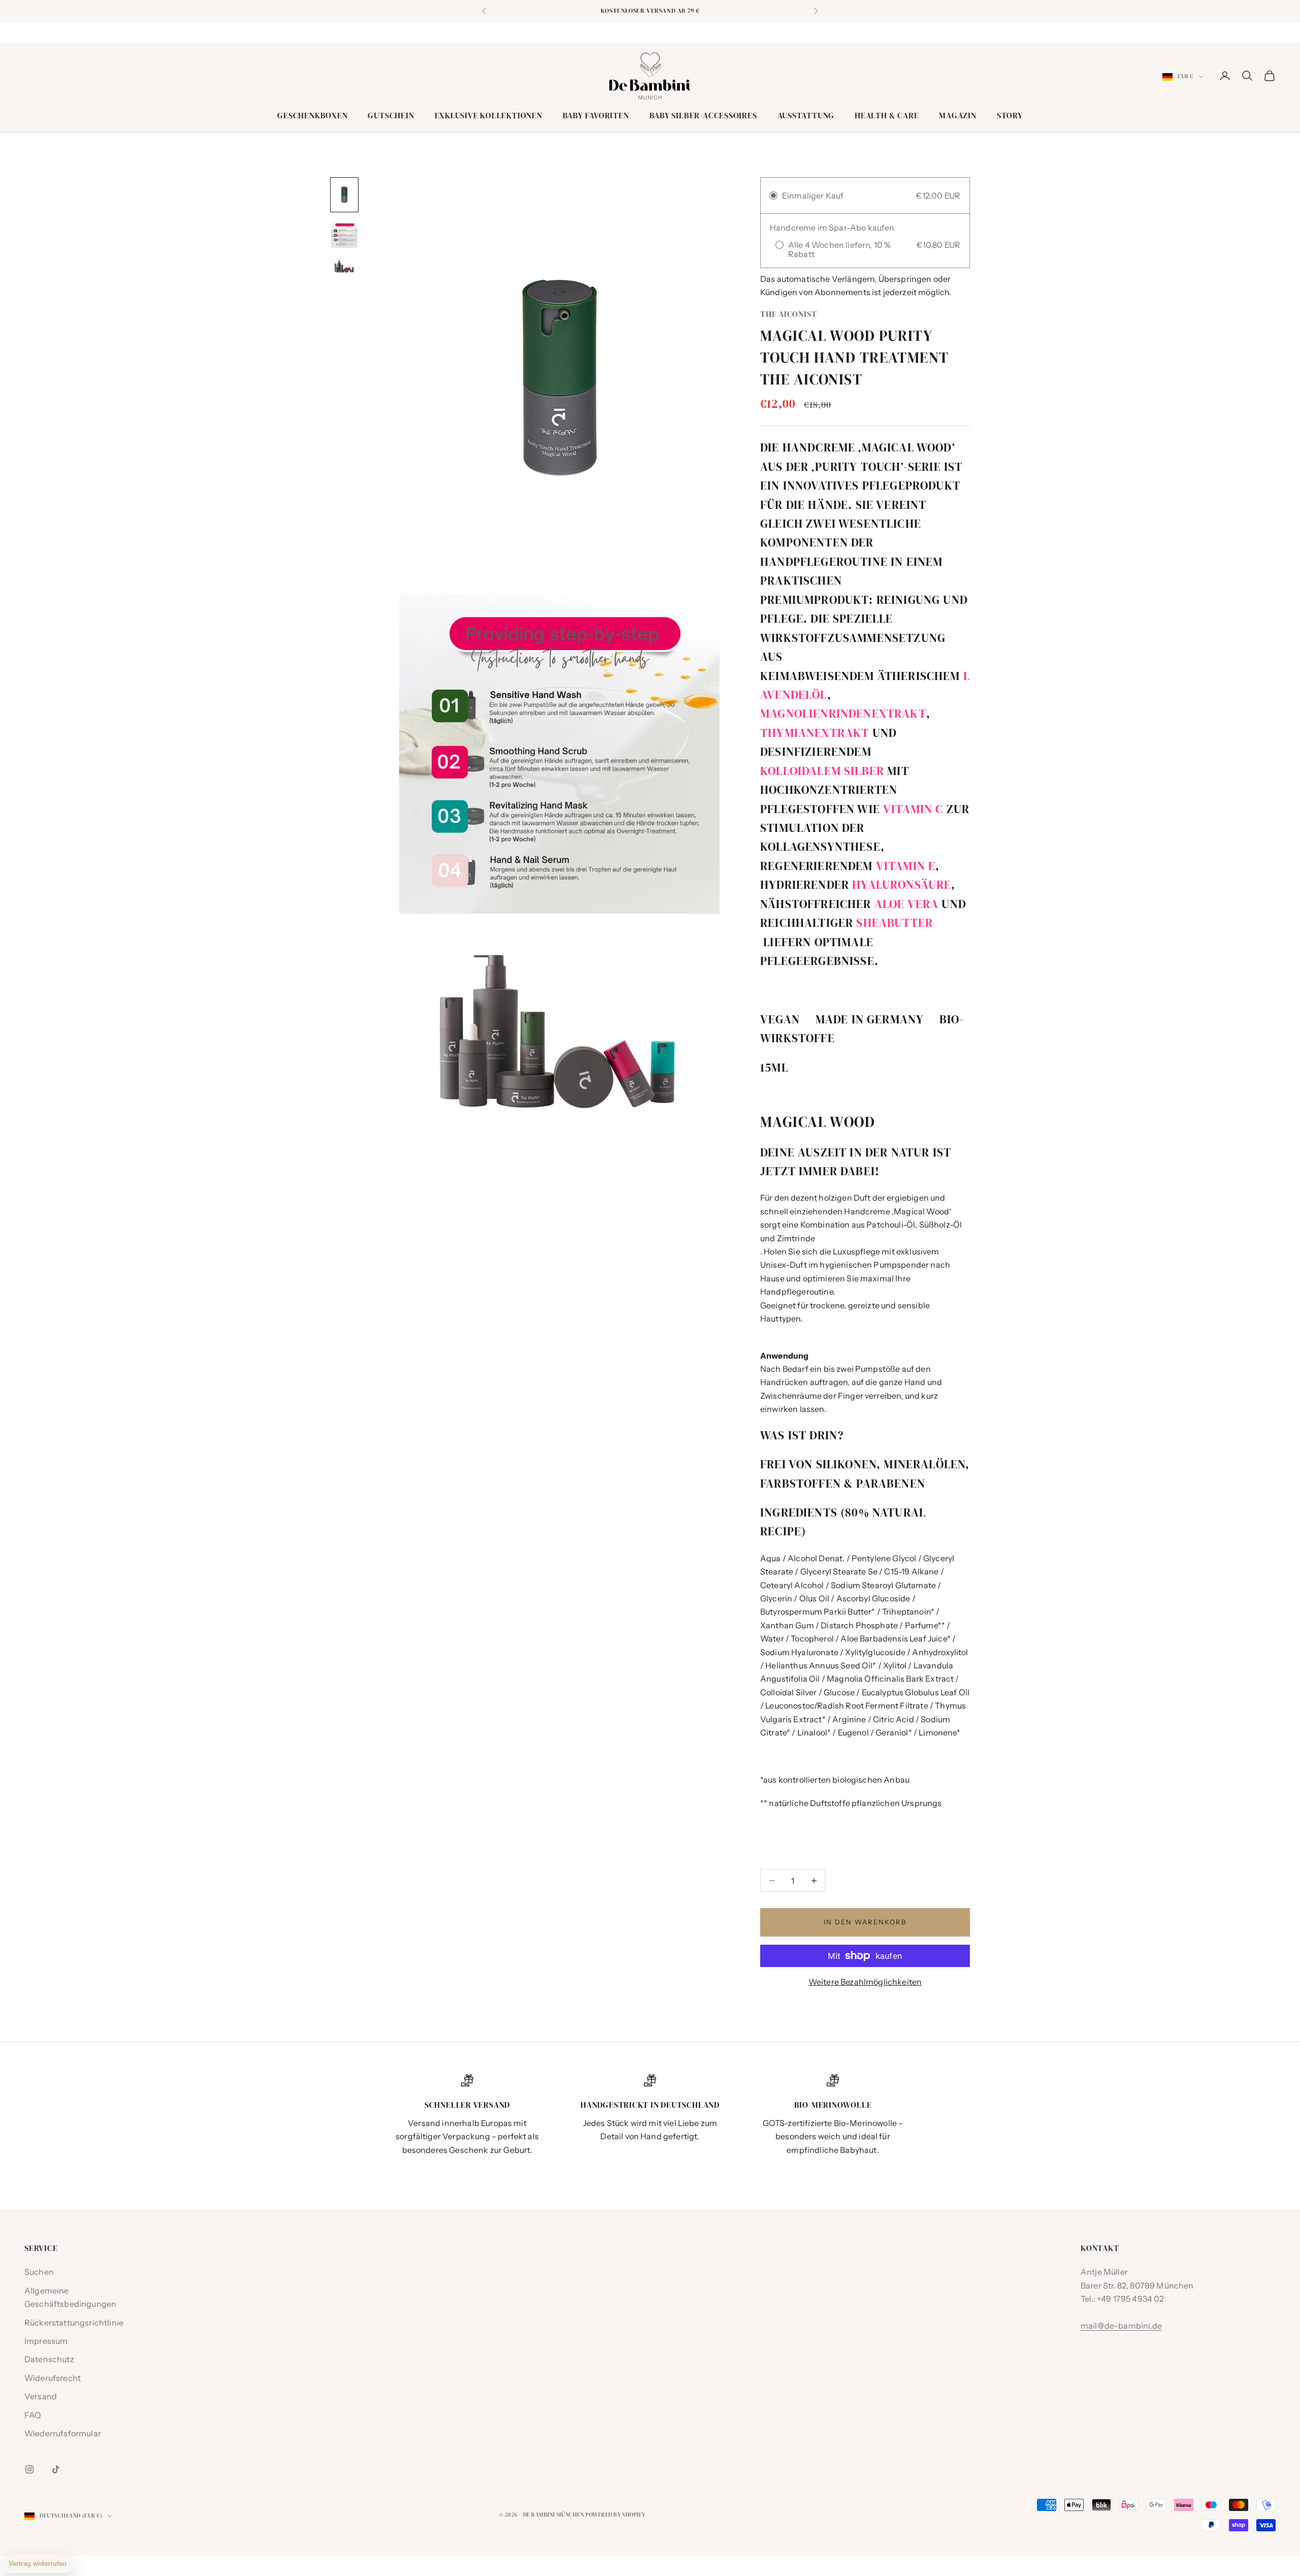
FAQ (33, 2415)
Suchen (39, 2272)
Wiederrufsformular (63, 2433)
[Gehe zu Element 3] (344, 267)
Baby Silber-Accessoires (703, 116)
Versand (41, 2396)
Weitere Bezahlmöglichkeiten (865, 1982)
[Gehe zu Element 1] (344, 195)
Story (1010, 116)
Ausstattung (806, 116)
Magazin (957, 116)
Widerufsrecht (53, 2378)
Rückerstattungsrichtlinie (74, 2323)
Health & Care (887, 116)
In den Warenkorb (865, 1922)
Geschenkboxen (312, 116)
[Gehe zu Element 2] (344, 235)
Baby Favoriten (596, 116)
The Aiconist (788, 314)
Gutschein (391, 116)
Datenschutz (49, 2359)
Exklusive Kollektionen (489, 116)
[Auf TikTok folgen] (56, 2469)
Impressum (46, 2341)
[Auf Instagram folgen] (29, 2469)
